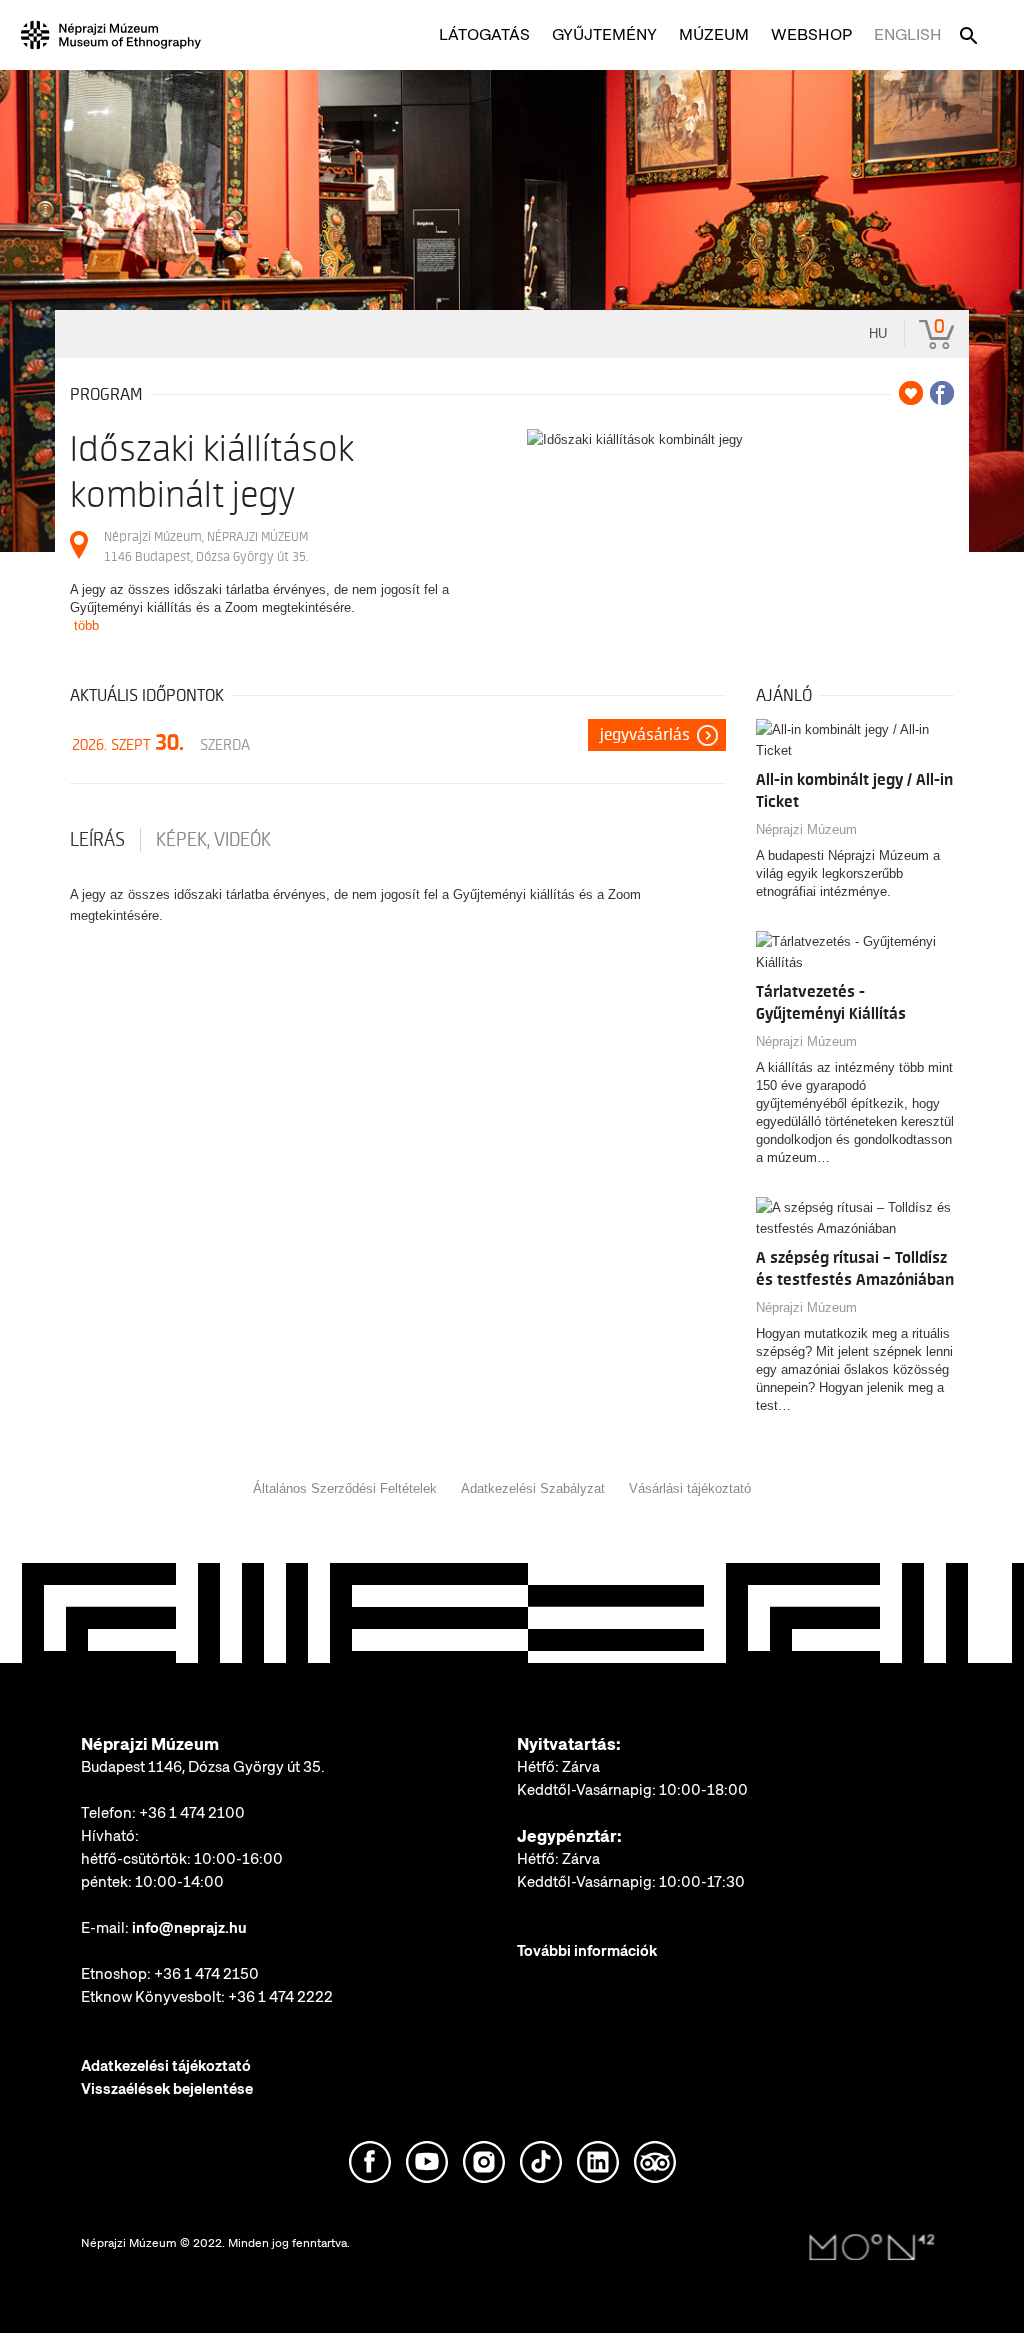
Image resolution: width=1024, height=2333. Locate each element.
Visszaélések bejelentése (167, 2089)
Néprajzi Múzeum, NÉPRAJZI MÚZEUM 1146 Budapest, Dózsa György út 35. (206, 546)
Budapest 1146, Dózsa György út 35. (203, 1767)
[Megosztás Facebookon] (942, 393)
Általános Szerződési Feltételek (345, 1488)
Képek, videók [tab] (213, 840)
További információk (587, 1951)
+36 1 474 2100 (192, 1813)
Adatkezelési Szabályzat (533, 1488)
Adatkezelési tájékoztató (166, 2066)
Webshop (811, 34)
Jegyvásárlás (645, 735)
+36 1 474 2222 (280, 1997)
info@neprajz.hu (189, 1928)
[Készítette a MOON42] (872, 2248)
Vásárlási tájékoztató (690, 1488)
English (908, 34)
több (86, 625)
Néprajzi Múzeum (806, 829)
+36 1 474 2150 (206, 1974)
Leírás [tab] (97, 840)
